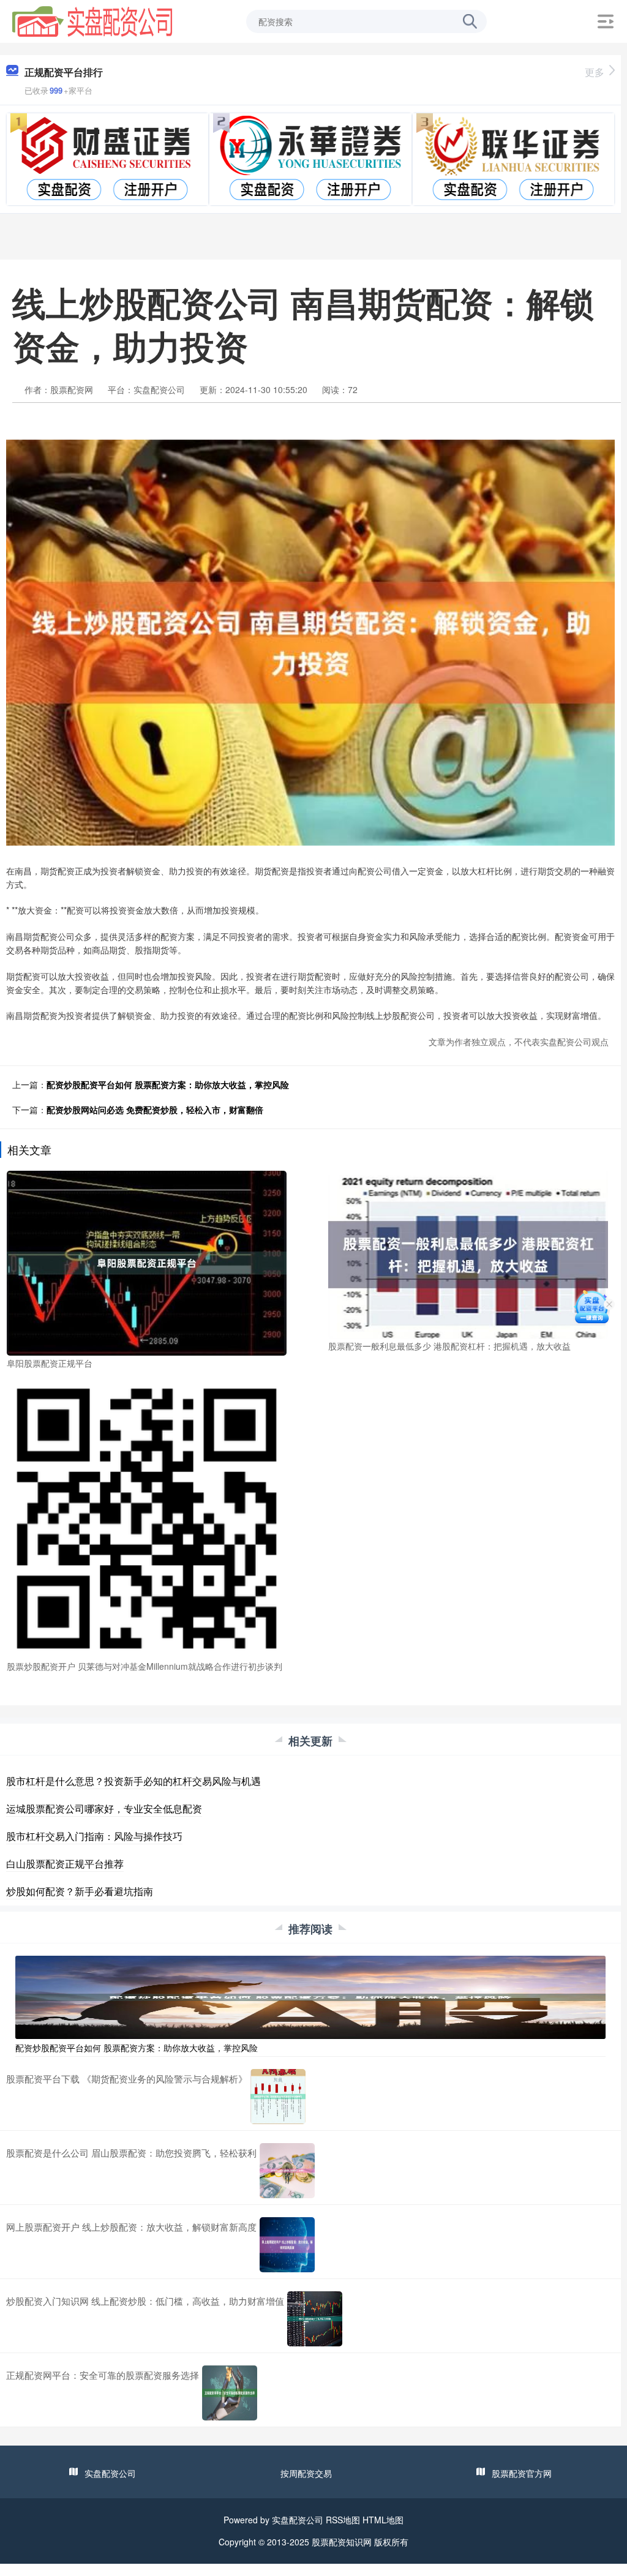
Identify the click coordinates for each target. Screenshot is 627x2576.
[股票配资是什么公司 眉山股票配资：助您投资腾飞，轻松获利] (287, 2171)
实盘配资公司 (110, 2473)
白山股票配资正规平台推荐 (65, 1864)
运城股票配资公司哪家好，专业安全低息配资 (104, 1808)
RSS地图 (343, 2520)
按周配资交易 (306, 2473)
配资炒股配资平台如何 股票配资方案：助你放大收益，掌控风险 (168, 1084)
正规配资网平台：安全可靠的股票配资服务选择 (103, 2375)
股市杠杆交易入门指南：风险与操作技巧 (94, 1836)
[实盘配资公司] (92, 20)
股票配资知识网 (342, 2542)
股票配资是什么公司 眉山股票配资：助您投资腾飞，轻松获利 (131, 2153)
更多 (595, 72)
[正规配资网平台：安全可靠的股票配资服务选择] (230, 2393)
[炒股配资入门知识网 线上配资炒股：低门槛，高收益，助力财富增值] (315, 2319)
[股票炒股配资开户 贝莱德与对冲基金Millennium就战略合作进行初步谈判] (147, 1517)
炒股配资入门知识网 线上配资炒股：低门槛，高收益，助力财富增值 (145, 2301)
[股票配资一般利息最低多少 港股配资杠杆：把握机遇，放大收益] (468, 1253)
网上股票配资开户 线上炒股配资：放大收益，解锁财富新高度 (131, 2227)
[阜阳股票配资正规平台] (147, 1261)
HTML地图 (383, 2520)
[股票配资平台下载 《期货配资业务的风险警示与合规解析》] (278, 2097)
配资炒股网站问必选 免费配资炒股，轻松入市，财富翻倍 (155, 1110)
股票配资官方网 (522, 2473)
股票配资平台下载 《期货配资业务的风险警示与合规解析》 (127, 2078)
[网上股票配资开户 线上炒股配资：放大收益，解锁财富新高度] (287, 2245)
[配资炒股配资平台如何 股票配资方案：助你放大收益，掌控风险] (310, 1996)
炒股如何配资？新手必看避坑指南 (80, 1891)
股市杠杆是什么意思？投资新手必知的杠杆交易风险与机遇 (133, 1781)
